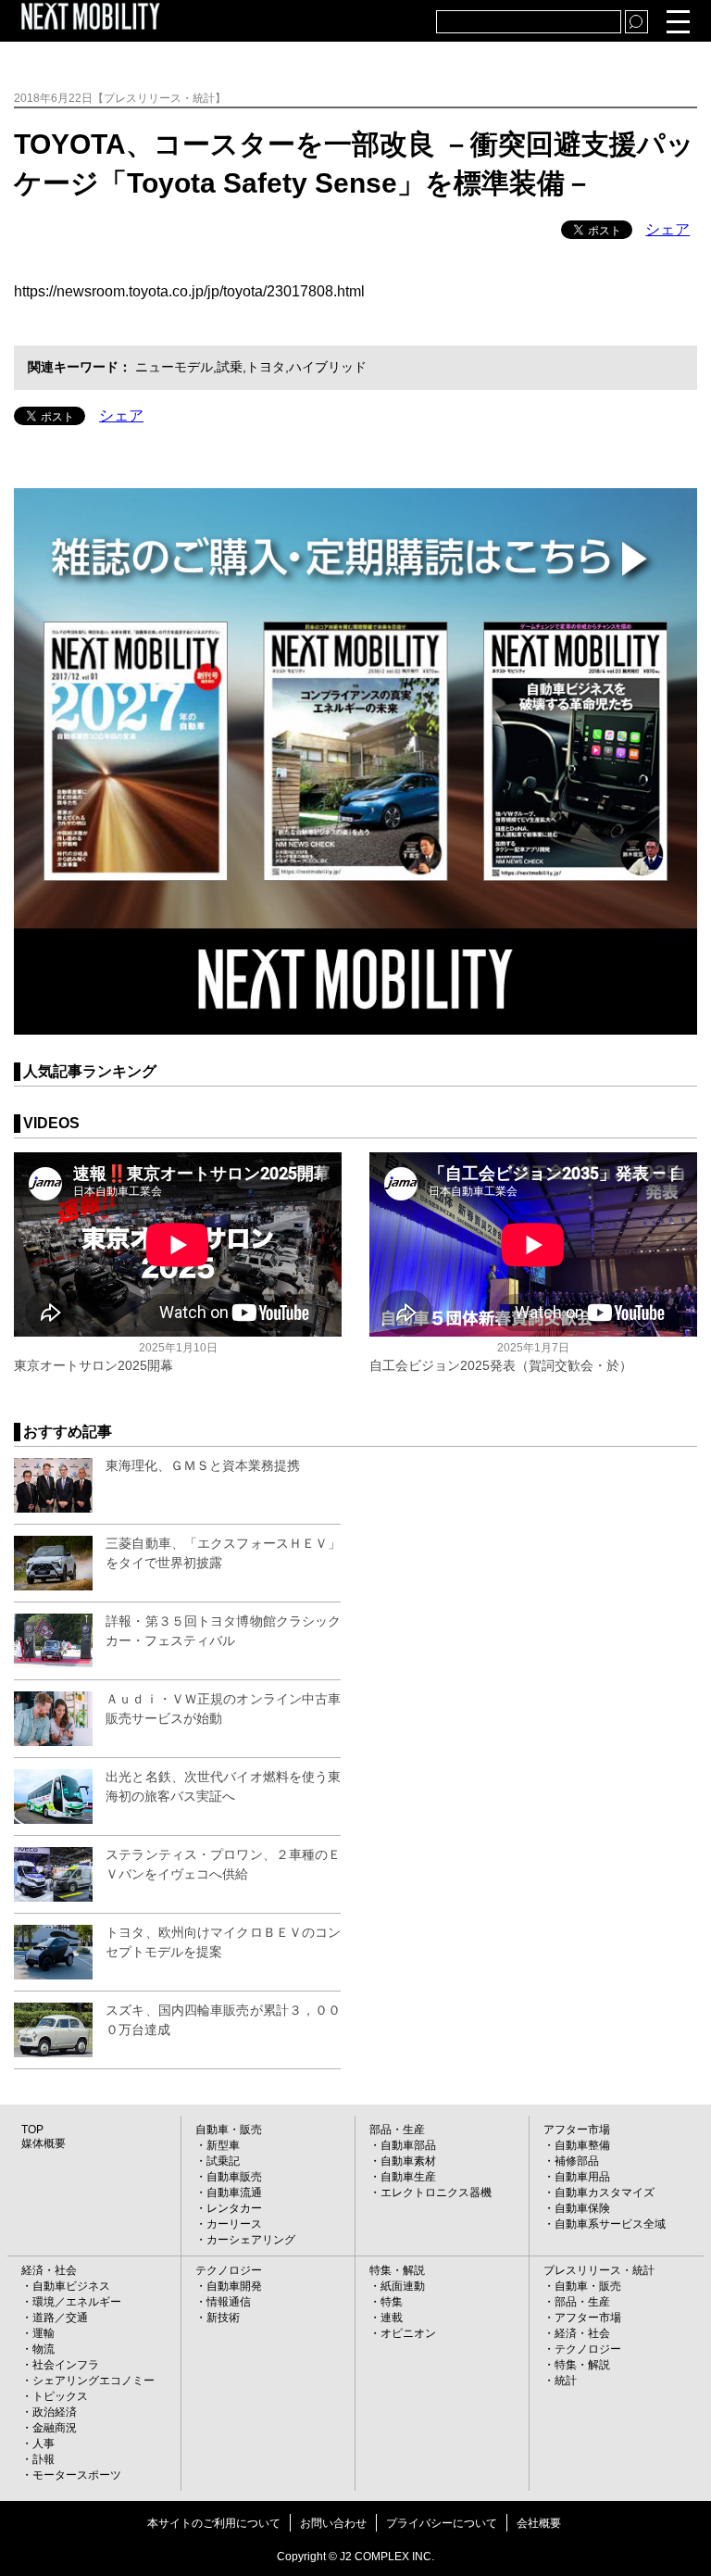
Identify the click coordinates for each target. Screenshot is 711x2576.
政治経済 (55, 2412)
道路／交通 (60, 2318)
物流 (44, 2349)
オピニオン (408, 2333)
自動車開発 (234, 2286)
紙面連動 (403, 2286)
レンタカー (234, 2208)
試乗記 (223, 2161)
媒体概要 (44, 2143)
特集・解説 (397, 2270)
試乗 (230, 367)
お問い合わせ (333, 2523)
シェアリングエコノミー (94, 2381)
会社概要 (539, 2523)
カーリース (234, 2224)
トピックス (60, 2396)
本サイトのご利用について (214, 2523)
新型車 (223, 2145)
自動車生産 (408, 2177)
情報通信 (229, 2302)
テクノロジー (229, 2270)
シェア (667, 229)
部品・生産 (397, 2130)
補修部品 (577, 2161)
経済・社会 (49, 2270)
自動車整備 (582, 2145)
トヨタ (266, 367)
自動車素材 (408, 2161)
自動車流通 (234, 2193)
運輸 (44, 2333)
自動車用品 (582, 2177)
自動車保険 (582, 2208)
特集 (392, 2302)
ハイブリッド (328, 367)
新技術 (223, 2318)
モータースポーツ (77, 2475)
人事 (44, 2444)
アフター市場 (577, 2130)
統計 (566, 2381)
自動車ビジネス (71, 2286)
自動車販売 (234, 2177)
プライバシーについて (442, 2523)
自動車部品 (408, 2145)
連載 (392, 2318)
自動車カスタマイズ (605, 2193)
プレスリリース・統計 (599, 2270)
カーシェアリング (251, 2240)
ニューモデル (174, 367)
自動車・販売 (229, 2130)
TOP (32, 2130)
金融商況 (55, 2428)
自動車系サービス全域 (610, 2224)
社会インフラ (66, 2365)
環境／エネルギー (77, 2302)
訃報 (44, 2459)
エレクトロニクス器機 (436, 2193)
